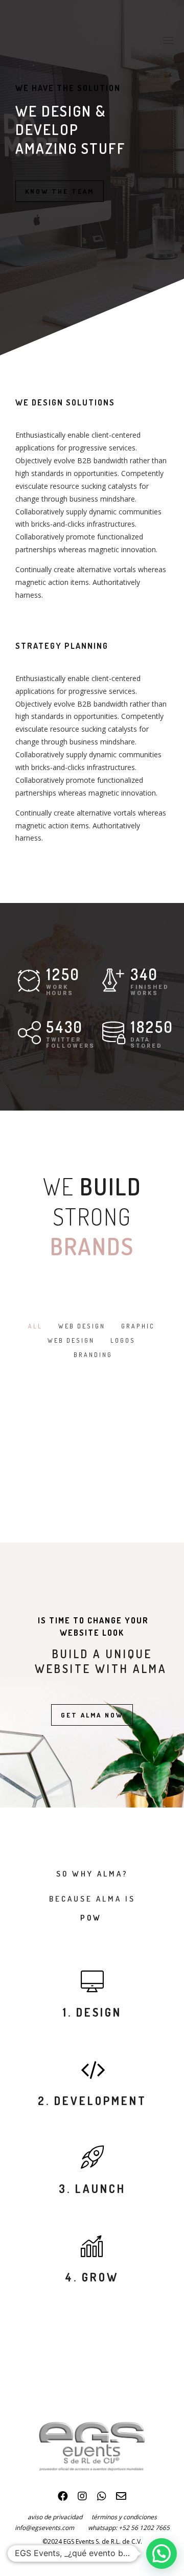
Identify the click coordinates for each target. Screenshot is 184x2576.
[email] (121, 2499)
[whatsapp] (102, 2499)
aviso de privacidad (60, 2517)
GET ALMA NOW (92, 1715)
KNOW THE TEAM (60, 191)
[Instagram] (82, 2499)
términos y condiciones (124, 2517)
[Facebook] (63, 2499)
